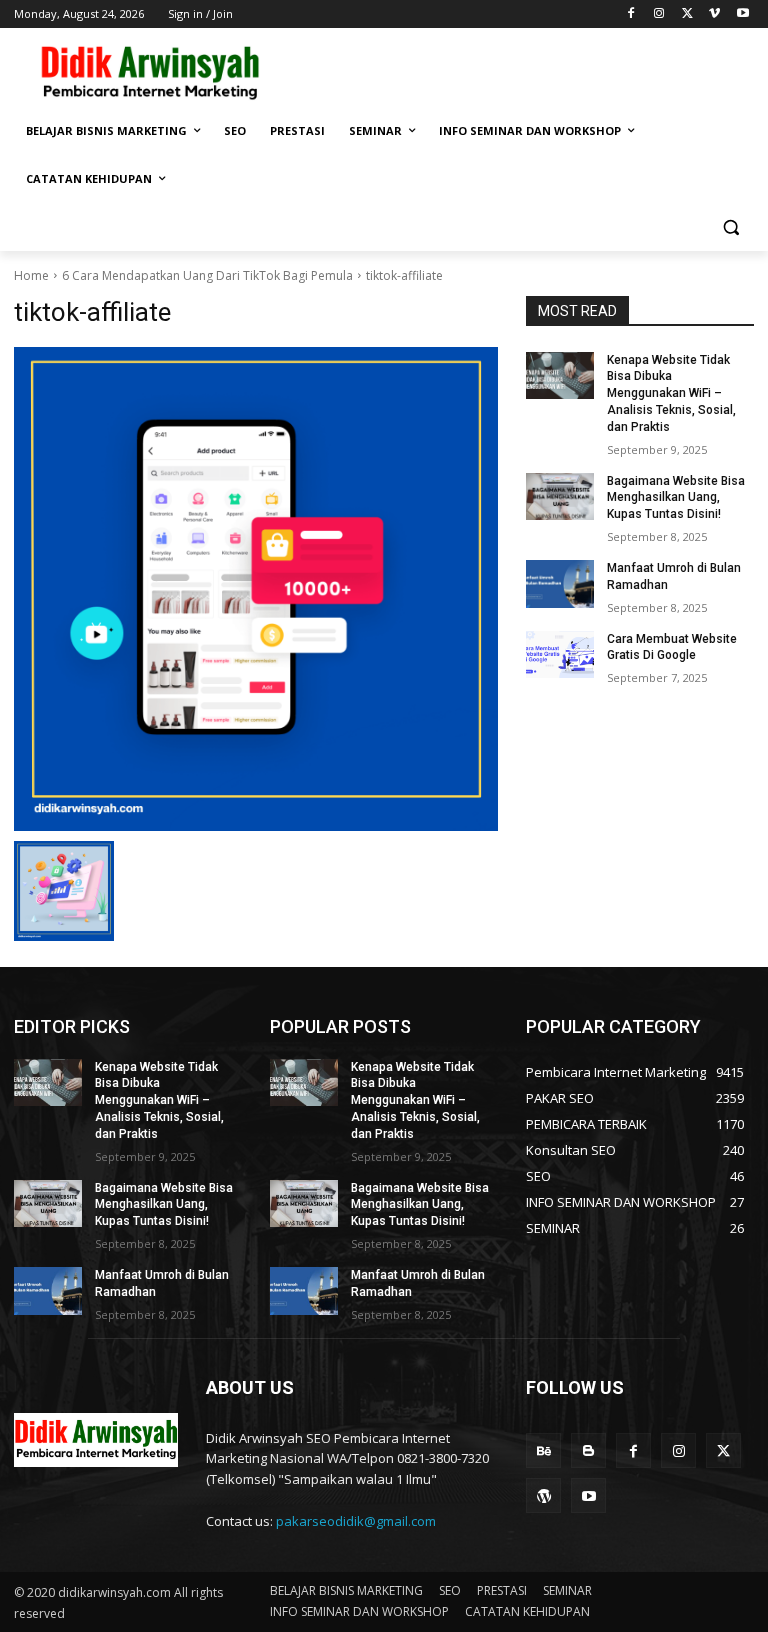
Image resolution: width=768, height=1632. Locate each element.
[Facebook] (631, 14)
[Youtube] (742, 14)
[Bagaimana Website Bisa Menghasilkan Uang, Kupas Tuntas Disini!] (560, 497)
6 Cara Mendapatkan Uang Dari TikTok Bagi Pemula (207, 275)
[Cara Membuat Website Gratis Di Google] (560, 655)
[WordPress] (543, 1495)
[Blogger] (588, 1450)
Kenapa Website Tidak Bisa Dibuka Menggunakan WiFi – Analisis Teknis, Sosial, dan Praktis (671, 393)
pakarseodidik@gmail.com (356, 1521)
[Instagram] (659, 14)
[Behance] (543, 1450)
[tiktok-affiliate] (256, 589)
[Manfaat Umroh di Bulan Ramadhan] (560, 584)
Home (31, 275)
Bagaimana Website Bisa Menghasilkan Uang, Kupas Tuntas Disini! (676, 498)
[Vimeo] (714, 14)
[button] (730, 227)
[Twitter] (687, 14)
